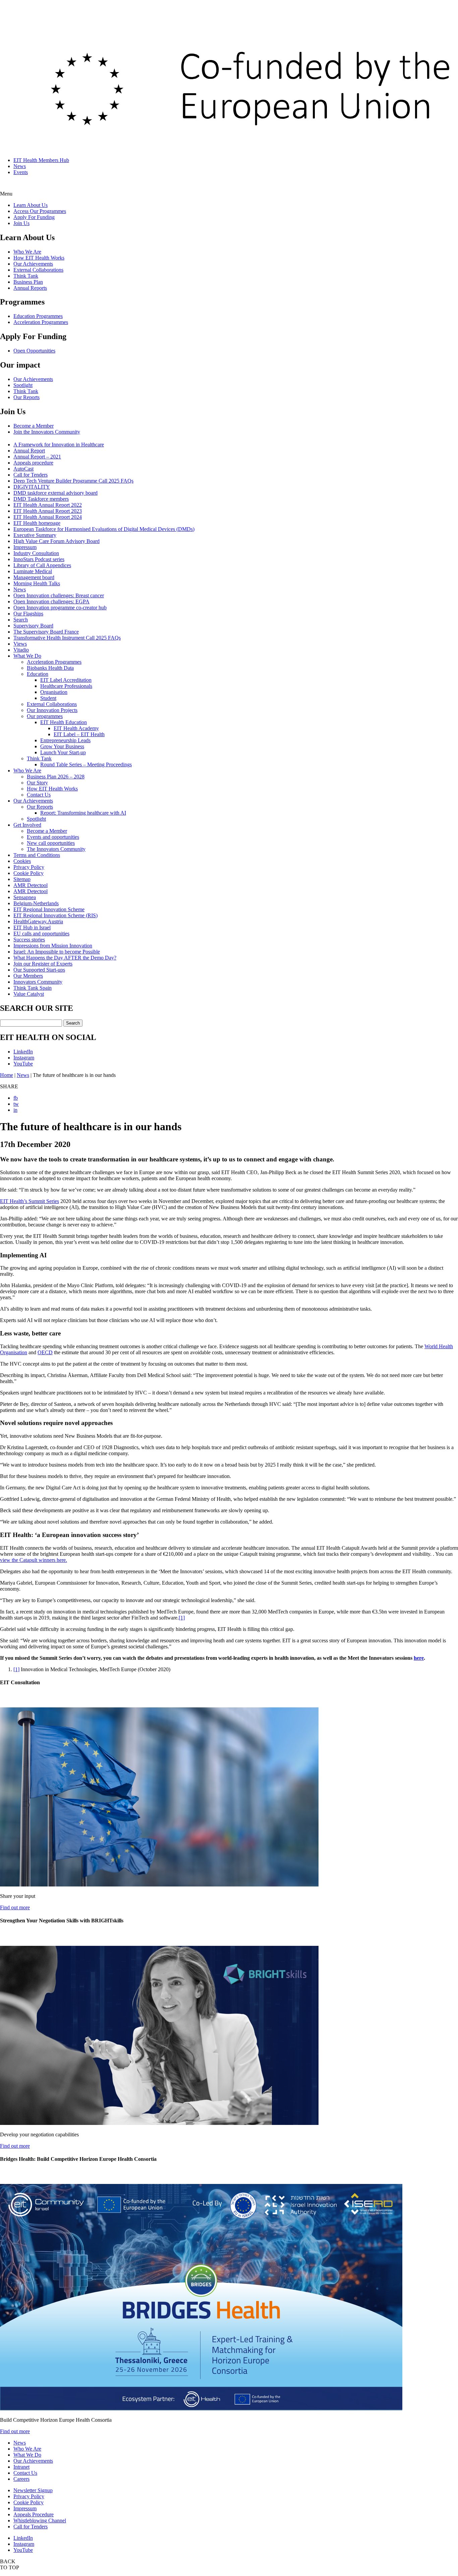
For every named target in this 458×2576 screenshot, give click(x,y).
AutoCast (23, 469)
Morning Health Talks (37, 583)
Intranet (21, 2467)
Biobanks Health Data (50, 668)
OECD (45, 1352)
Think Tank (26, 276)
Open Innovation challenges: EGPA (51, 601)
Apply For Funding (34, 217)
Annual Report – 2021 (37, 457)
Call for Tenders (31, 475)
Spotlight (23, 385)
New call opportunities (51, 843)
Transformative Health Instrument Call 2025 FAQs (67, 638)
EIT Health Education (64, 722)
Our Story (37, 783)
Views (20, 644)
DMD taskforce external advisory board (55, 493)
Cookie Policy (28, 873)
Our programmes (45, 716)
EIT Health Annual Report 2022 (48, 505)
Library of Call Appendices (42, 565)
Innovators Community (38, 982)
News (20, 166)
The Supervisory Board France (46, 632)
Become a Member (34, 426)
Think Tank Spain (33, 988)
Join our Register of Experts (43, 964)
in (15, 1110)
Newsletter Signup (33, 2490)
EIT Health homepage (37, 523)
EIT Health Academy (76, 728)
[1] (182, 1618)
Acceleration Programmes (41, 322)
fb (16, 1098)
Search (21, 620)
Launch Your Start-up (63, 752)
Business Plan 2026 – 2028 (56, 777)
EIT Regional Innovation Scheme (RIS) (55, 915)
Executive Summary (35, 535)
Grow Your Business (62, 746)
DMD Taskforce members (41, 499)
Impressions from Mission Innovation (53, 946)
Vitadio (21, 650)
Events (21, 172)
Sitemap (22, 879)
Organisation (54, 692)
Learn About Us (31, 205)
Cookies (22, 861)
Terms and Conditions (37, 855)
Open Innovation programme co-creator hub (60, 608)
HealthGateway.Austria (38, 921)
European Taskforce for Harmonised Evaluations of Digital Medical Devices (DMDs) (104, 529)
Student (48, 698)
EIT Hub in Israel (32, 927)
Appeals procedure (33, 463)
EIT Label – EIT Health (79, 734)
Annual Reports (30, 288)
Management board (34, 577)
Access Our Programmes (40, 211)
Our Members (28, 976)
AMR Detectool (31, 885)
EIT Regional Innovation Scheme (49, 909)
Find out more (15, 1907)
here (419, 1658)
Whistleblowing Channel (40, 2520)
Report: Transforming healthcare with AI (83, 813)
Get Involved (27, 825)
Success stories (29, 940)
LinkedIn (23, 1052)
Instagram (24, 1058)
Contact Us (39, 795)
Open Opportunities (34, 351)
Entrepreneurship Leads (65, 740)
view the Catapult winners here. (34, 1560)
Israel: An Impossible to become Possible (57, 952)
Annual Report (29, 451)
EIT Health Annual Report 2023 (48, 511)
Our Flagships (28, 614)
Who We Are (27, 252)
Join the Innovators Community (47, 432)
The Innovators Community (56, 849)
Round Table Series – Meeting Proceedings (86, 764)
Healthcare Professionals (66, 686)
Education (38, 674)
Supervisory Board (33, 626)
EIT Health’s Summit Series (30, 1201)
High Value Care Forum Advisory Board (56, 541)
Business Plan (28, 282)
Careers (21, 2479)
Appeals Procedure (34, 2514)
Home (7, 1075)
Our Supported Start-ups (39, 970)
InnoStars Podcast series (39, 559)
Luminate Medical (33, 571)
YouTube (23, 1064)
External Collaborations (38, 270)
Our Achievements (33, 264)
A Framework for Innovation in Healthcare (59, 445)
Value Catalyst (29, 994)
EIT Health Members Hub (41, 160)
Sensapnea (25, 897)
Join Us (21, 223)
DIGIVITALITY (32, 487)
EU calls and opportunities (41, 934)
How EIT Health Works (39, 258)
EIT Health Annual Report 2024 (48, 517)
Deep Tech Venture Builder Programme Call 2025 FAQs (73, 481)
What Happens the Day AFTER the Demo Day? (65, 958)
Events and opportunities (53, 837)
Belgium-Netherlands (36, 903)
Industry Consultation (36, 553)
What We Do (27, 656)
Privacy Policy (29, 867)
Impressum (25, 547)
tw (16, 1104)
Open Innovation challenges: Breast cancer (59, 595)
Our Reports (26, 397)
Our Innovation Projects (52, 710)
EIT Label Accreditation (66, 680)
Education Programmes (38, 316)
